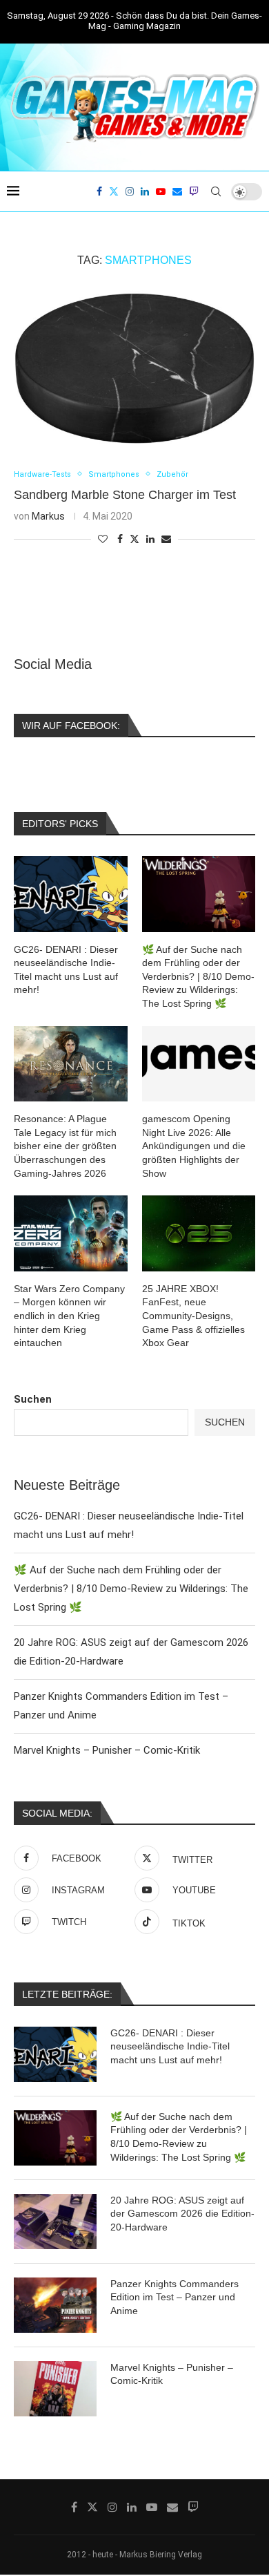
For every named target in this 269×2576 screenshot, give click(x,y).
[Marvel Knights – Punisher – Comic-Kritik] (55, 2389)
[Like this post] (103, 539)
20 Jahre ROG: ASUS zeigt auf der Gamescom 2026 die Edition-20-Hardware (182, 2214)
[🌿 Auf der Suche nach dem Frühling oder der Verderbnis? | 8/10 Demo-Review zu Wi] (55, 2138)
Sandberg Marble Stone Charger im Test (125, 495)
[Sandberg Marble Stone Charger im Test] (134, 368)
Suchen (33, 1399)
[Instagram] (130, 191)
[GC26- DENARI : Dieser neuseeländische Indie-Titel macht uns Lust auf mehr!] (55, 2054)
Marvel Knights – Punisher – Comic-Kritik (107, 1750)
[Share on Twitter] (134, 539)
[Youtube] (161, 191)
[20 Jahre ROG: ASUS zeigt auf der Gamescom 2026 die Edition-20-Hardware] (55, 2222)
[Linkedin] (145, 191)
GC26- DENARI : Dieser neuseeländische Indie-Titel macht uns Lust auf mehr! (170, 2046)
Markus (48, 516)
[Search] (216, 191)
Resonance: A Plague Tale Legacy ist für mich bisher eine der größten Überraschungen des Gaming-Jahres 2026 (65, 1146)
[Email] (177, 191)
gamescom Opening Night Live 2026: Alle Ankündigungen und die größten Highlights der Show (194, 1146)
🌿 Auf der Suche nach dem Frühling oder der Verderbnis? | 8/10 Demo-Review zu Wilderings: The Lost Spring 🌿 (131, 1589)
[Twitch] (194, 191)
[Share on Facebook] (120, 539)
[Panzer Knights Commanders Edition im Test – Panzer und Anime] (55, 2305)
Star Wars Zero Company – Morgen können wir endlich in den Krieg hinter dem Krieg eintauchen (69, 1316)
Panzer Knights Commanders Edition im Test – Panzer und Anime (175, 2297)
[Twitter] (114, 191)
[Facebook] (99, 191)
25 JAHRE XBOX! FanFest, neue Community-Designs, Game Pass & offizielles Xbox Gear (193, 1316)
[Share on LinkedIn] (150, 539)
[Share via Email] (166, 539)
